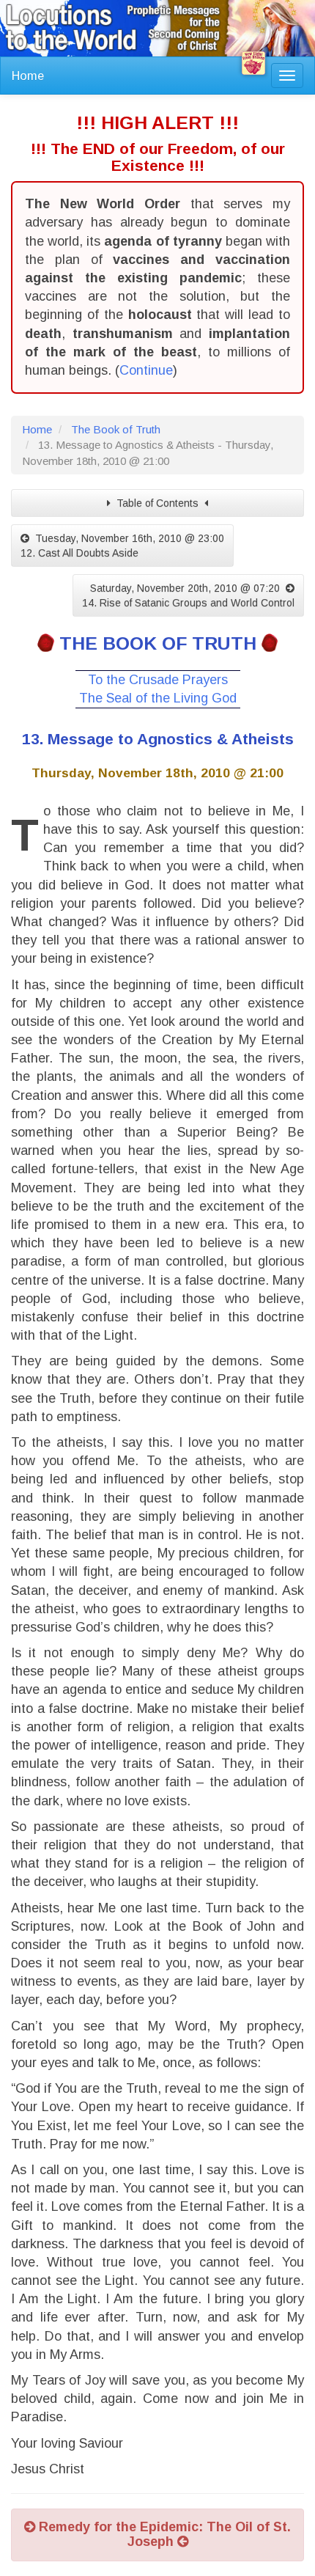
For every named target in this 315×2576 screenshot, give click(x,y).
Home (28, 76)
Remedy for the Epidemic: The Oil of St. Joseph (163, 2534)
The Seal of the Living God (158, 698)
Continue (146, 370)
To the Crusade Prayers (158, 680)
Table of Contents (157, 503)
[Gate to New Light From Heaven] (253, 63)
